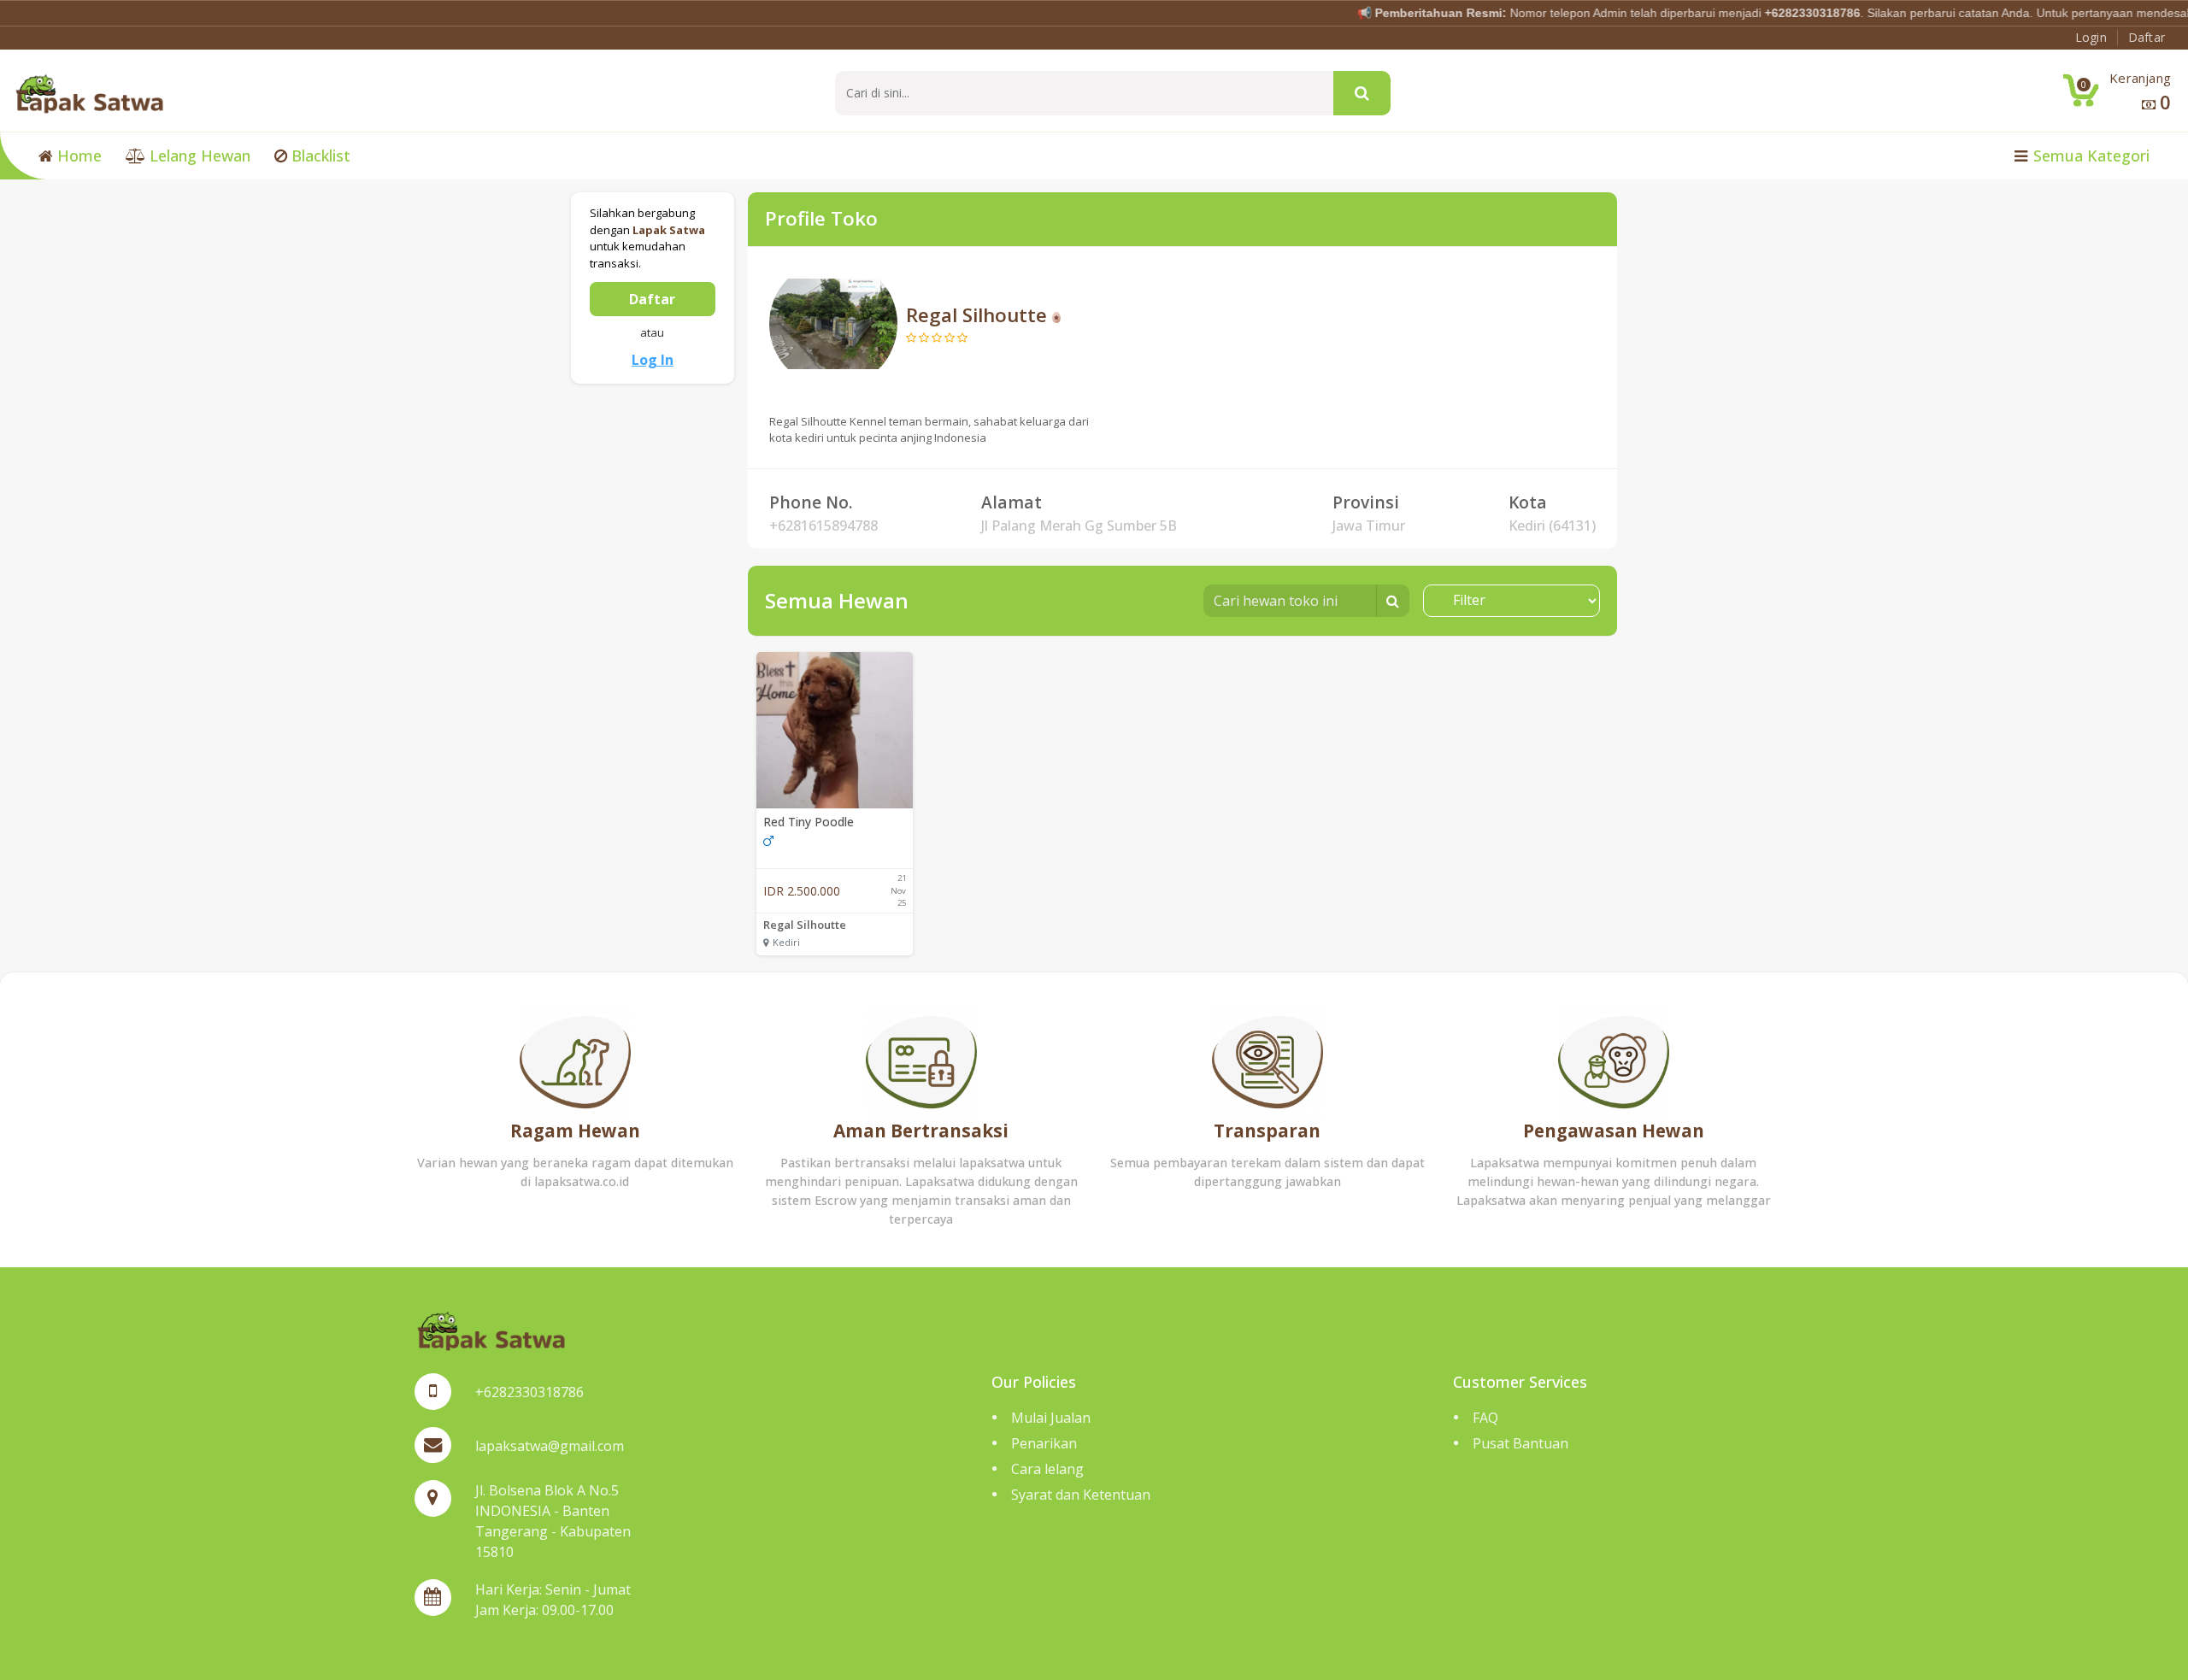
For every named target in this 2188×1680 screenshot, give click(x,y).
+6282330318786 (529, 1392)
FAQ (1485, 1418)
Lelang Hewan (198, 156)
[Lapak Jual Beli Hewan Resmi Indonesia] (89, 92)
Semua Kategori (2089, 156)
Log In (653, 360)
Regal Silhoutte (805, 925)
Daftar (652, 299)
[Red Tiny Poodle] (835, 730)
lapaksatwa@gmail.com (550, 1446)
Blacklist (319, 156)
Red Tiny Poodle (809, 822)
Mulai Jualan (1051, 1418)
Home (77, 156)
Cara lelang (1047, 1469)
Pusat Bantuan (1520, 1443)
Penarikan (1044, 1443)
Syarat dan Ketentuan (1081, 1495)
